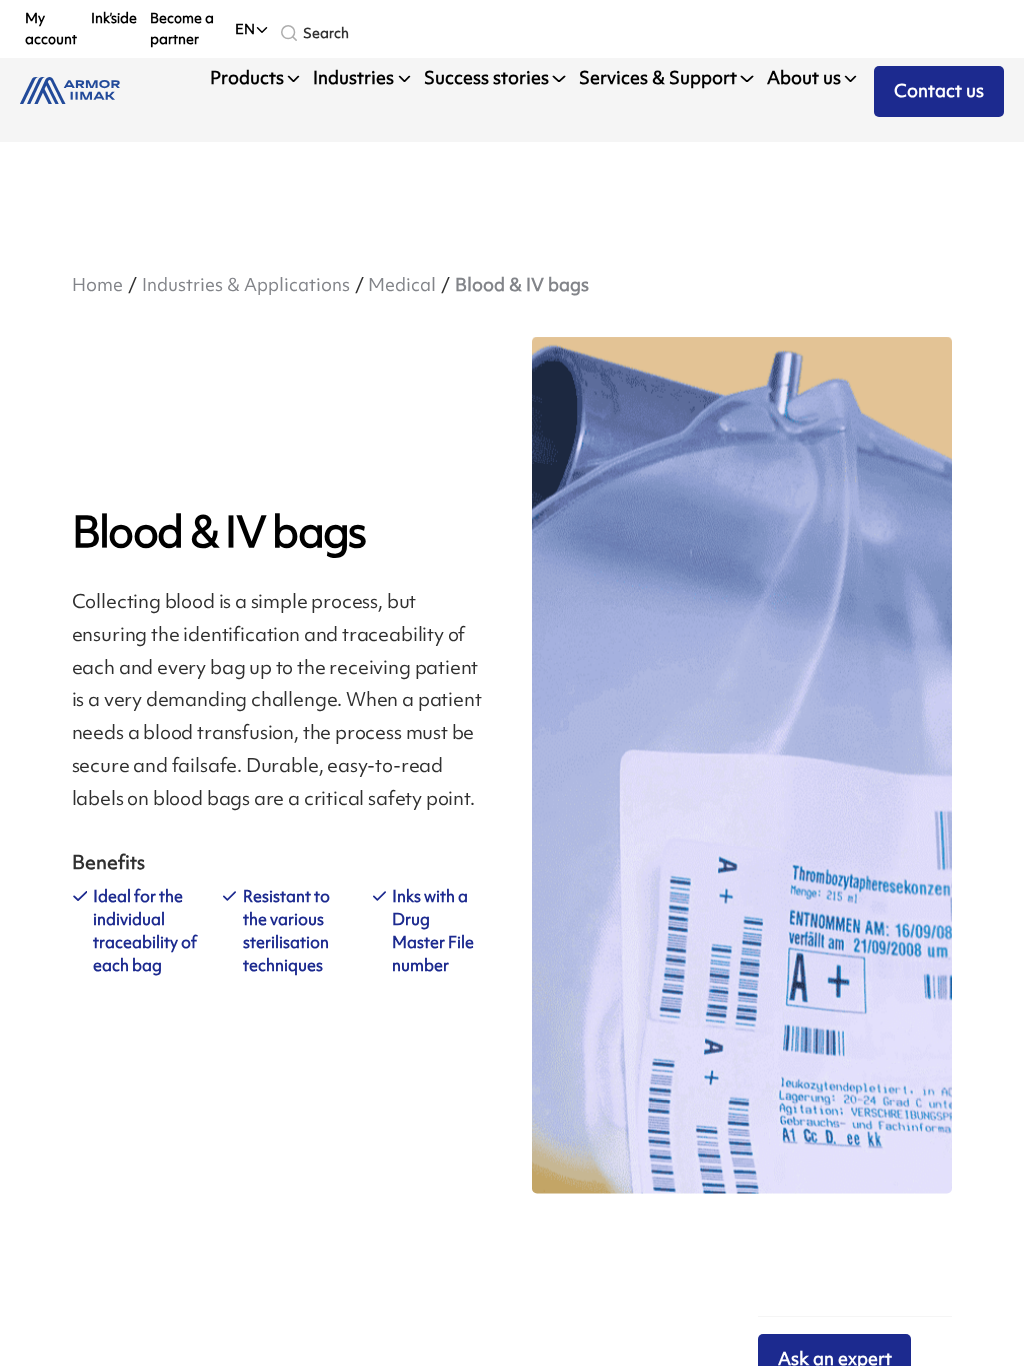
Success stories (486, 78)
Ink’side (114, 17)
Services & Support (658, 78)
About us (804, 78)
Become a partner (182, 28)
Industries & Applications (246, 285)
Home (97, 285)
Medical (402, 285)
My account (51, 28)
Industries (353, 78)
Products (247, 78)
